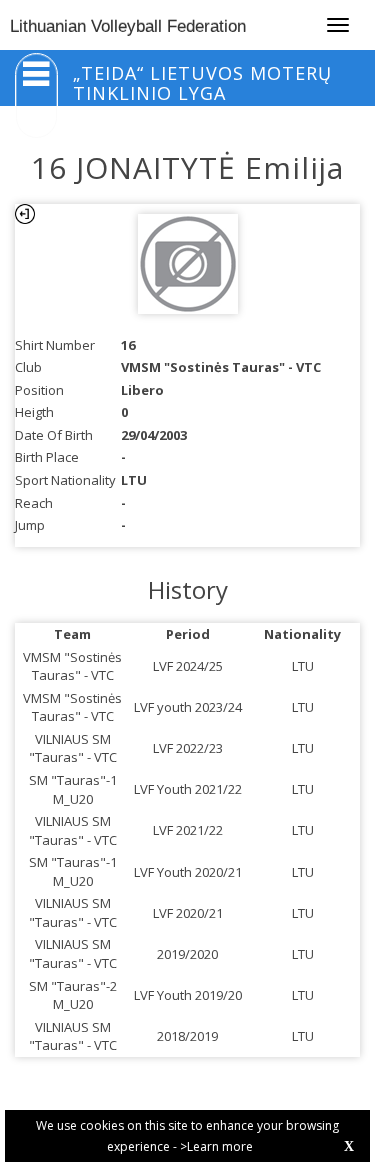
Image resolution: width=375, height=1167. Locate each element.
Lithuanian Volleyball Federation (128, 26)
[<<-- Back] (25, 214)
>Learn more (216, 1146)
